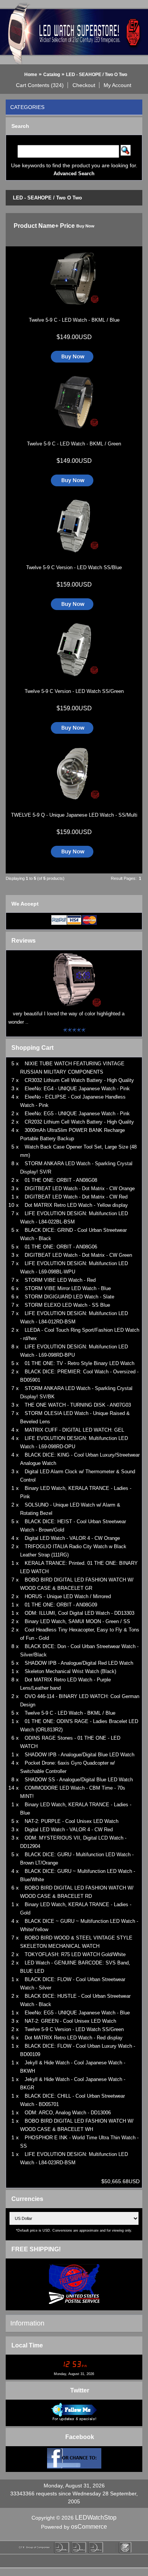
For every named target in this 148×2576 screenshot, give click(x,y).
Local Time (27, 2345)
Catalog (52, 75)
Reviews (24, 941)
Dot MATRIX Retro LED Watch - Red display (74, 2038)
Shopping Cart (32, 1048)
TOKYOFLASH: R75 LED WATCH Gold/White (75, 1954)
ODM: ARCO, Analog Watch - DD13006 (68, 2113)
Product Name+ (36, 226)
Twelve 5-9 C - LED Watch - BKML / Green (74, 444)
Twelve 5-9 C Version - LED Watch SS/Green (74, 691)
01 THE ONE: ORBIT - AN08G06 (61, 1247)
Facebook (80, 2437)
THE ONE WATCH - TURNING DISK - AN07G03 (78, 1405)
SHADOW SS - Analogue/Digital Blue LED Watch (79, 1780)
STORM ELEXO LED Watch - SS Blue (67, 1305)
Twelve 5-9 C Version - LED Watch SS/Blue (74, 567)
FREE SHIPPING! (36, 2249)
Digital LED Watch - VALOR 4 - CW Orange (72, 1538)
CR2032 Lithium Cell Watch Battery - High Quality (79, 1122)
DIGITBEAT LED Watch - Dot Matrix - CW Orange (80, 1188)
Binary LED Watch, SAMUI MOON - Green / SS (77, 1621)
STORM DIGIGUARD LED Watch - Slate (69, 1297)
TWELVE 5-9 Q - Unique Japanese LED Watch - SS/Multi (74, 815)
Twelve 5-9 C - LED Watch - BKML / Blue (74, 320)
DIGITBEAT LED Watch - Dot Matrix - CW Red (76, 1197)
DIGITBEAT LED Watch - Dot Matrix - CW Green (78, 1255)
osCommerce (89, 2527)
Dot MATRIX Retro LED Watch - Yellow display (76, 1205)
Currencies (27, 2199)
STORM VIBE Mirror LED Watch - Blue (68, 1288)
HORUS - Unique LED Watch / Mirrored (68, 1596)
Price (67, 226)
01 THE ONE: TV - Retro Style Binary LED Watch (80, 1363)
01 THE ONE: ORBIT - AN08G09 (61, 1605)
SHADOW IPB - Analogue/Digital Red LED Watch (79, 1663)
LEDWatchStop (96, 2518)
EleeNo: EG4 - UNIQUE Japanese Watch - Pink (77, 1089)
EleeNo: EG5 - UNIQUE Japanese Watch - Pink (77, 1114)
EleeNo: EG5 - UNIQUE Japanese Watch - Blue (77, 2013)
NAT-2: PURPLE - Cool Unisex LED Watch (72, 1821)
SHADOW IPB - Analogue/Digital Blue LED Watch (80, 1755)
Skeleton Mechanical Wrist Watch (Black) (70, 1671)
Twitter (80, 2390)
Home (31, 75)
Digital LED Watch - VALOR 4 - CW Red (69, 1830)
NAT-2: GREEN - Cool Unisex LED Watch (70, 2021)
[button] (40, 85)
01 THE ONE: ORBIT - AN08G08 (61, 1180)
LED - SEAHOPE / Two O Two (97, 75)
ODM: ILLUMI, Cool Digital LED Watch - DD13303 (80, 1613)
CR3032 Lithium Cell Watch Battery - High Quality (79, 1080)
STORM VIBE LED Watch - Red (60, 1280)
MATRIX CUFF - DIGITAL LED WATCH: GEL (74, 1430)
